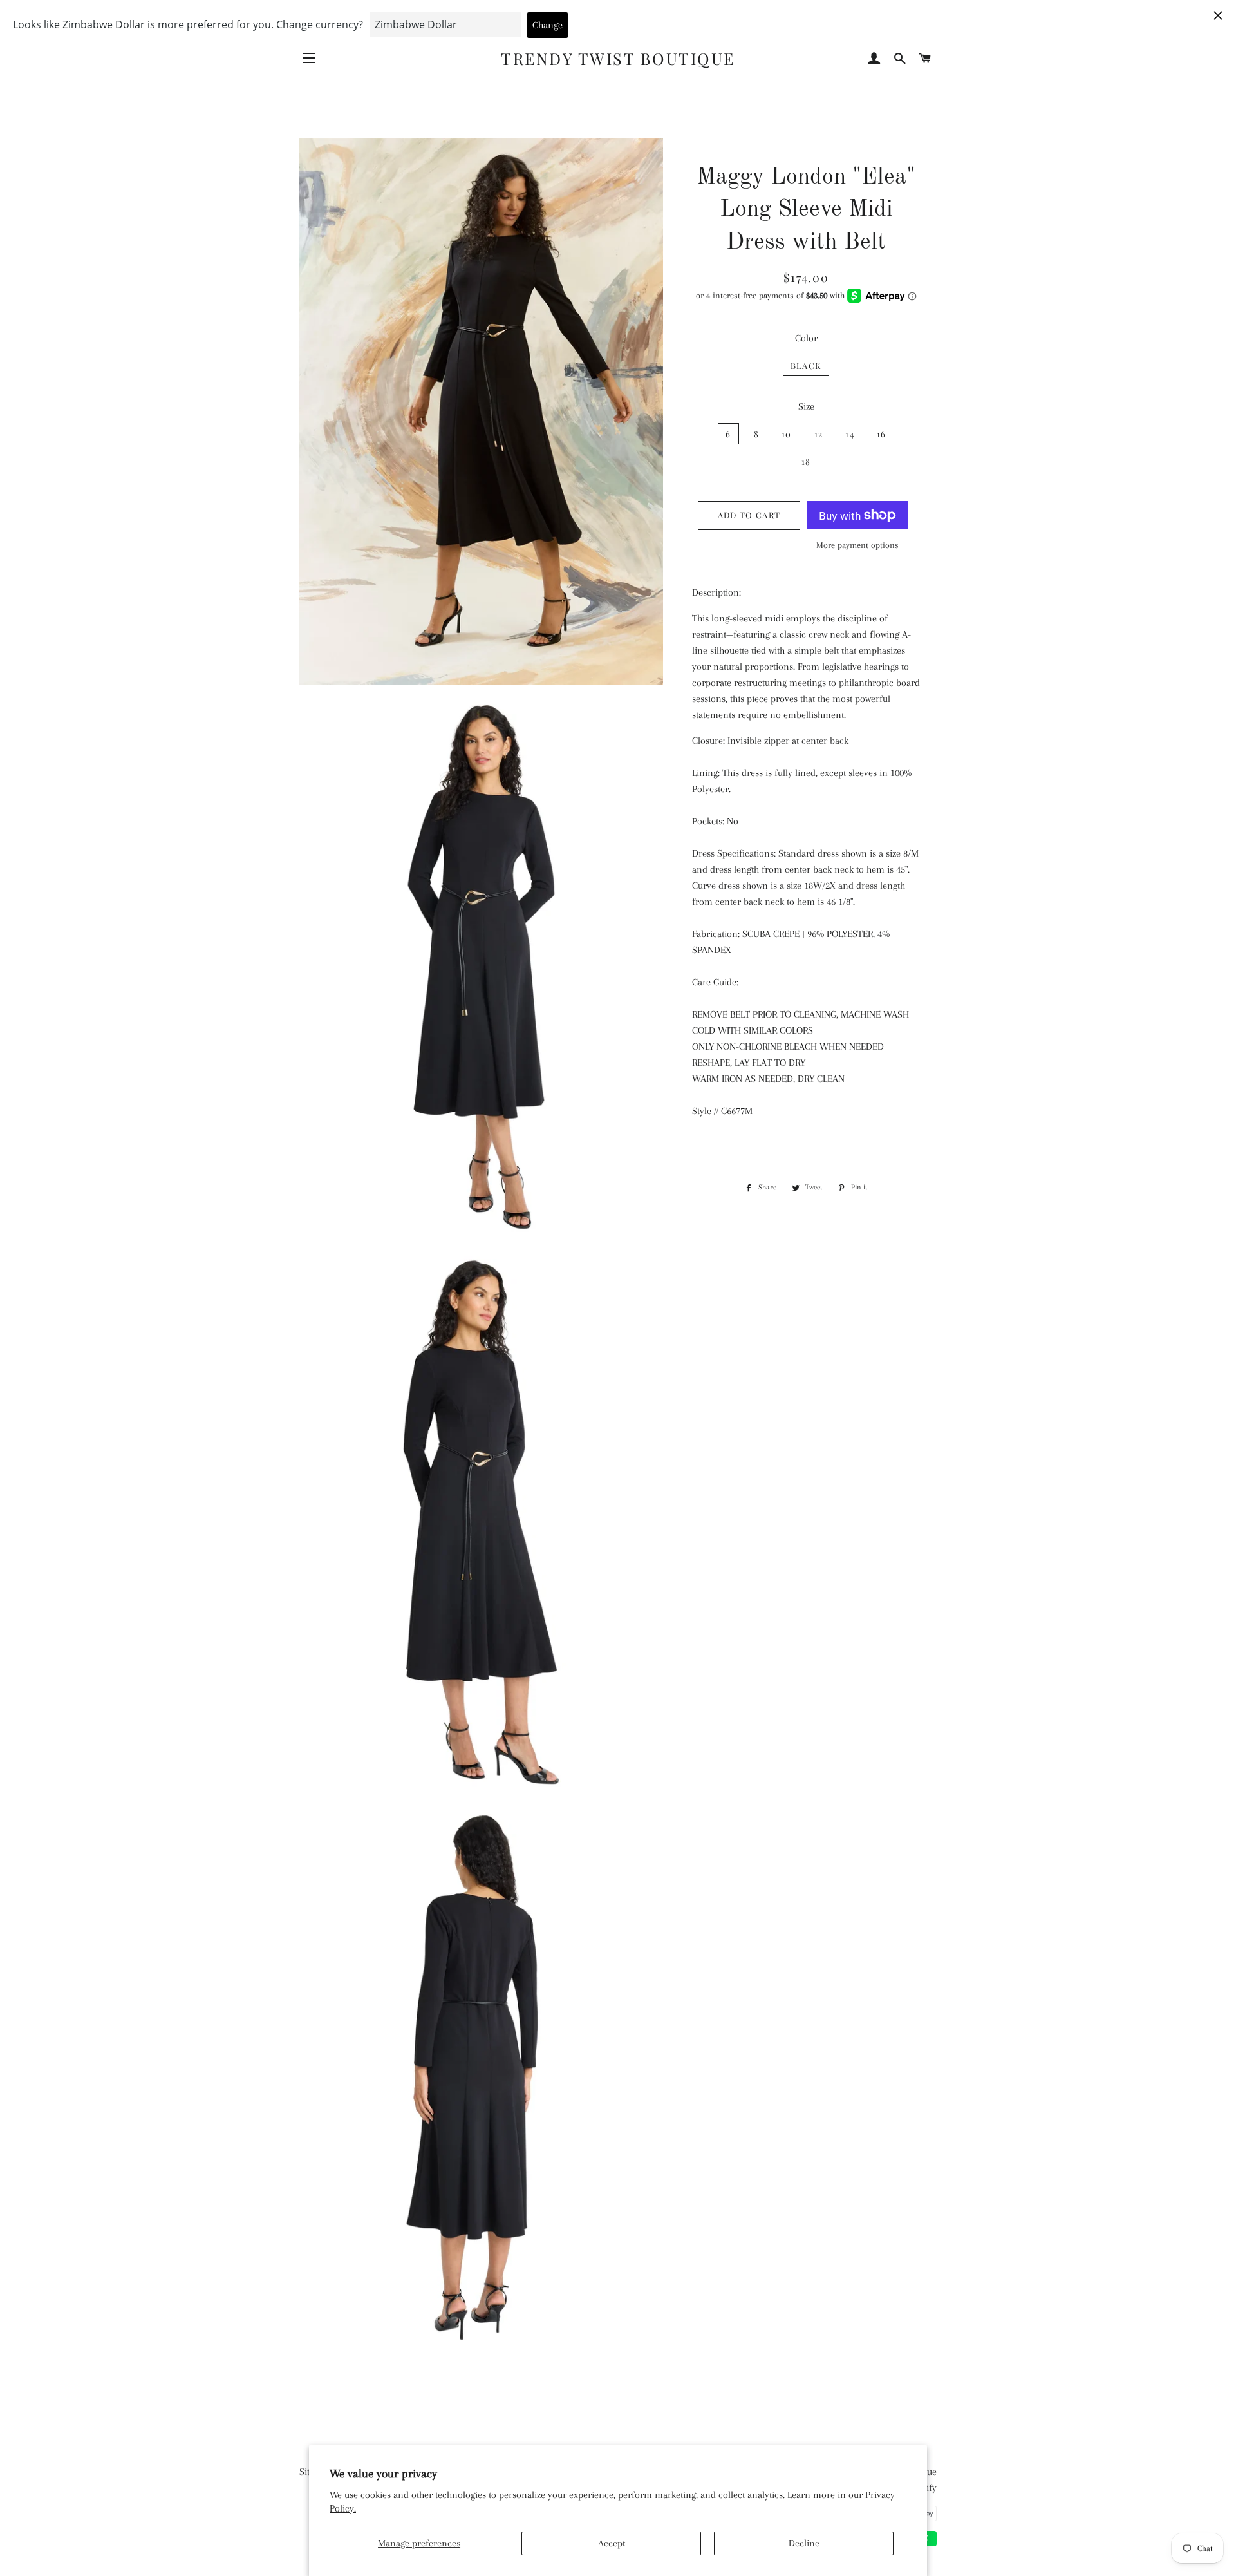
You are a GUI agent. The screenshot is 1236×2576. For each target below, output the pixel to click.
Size (806, 406)
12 (819, 434)
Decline (804, 2543)
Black (806, 365)
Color (806, 338)
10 (787, 434)
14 (850, 434)
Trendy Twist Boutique (618, 58)
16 (882, 434)
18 (806, 461)
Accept (612, 2543)
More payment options (857, 545)
